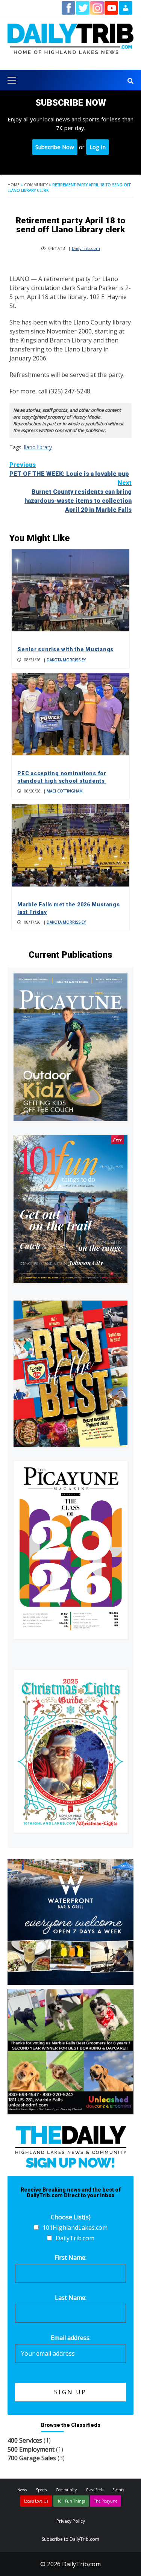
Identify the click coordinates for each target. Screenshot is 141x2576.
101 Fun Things (71, 2501)
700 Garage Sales (32, 2458)
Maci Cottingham (65, 791)
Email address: (71, 2338)
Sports (41, 2490)
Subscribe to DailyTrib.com (70, 2539)
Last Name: (71, 2298)
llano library (38, 447)
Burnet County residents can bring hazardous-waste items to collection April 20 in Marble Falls (78, 496)
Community (36, 185)
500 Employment (31, 2449)
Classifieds (95, 2490)
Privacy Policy (71, 2521)
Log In (98, 147)
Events (118, 2490)
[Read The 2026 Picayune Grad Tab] (70, 1550)
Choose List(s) (71, 2217)
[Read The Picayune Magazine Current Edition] (70, 1047)
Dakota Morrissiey (66, 660)
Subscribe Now (55, 147)
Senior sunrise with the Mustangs (65, 649)
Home (14, 185)
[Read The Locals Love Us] (70, 1374)
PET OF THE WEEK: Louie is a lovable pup (69, 469)
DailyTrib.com (86, 248)
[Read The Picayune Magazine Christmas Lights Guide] (70, 1751)
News (22, 2490)
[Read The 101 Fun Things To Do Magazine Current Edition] (70, 1209)
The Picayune (106, 2501)
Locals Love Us (36, 2501)
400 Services (25, 2440)
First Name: (70, 2258)
